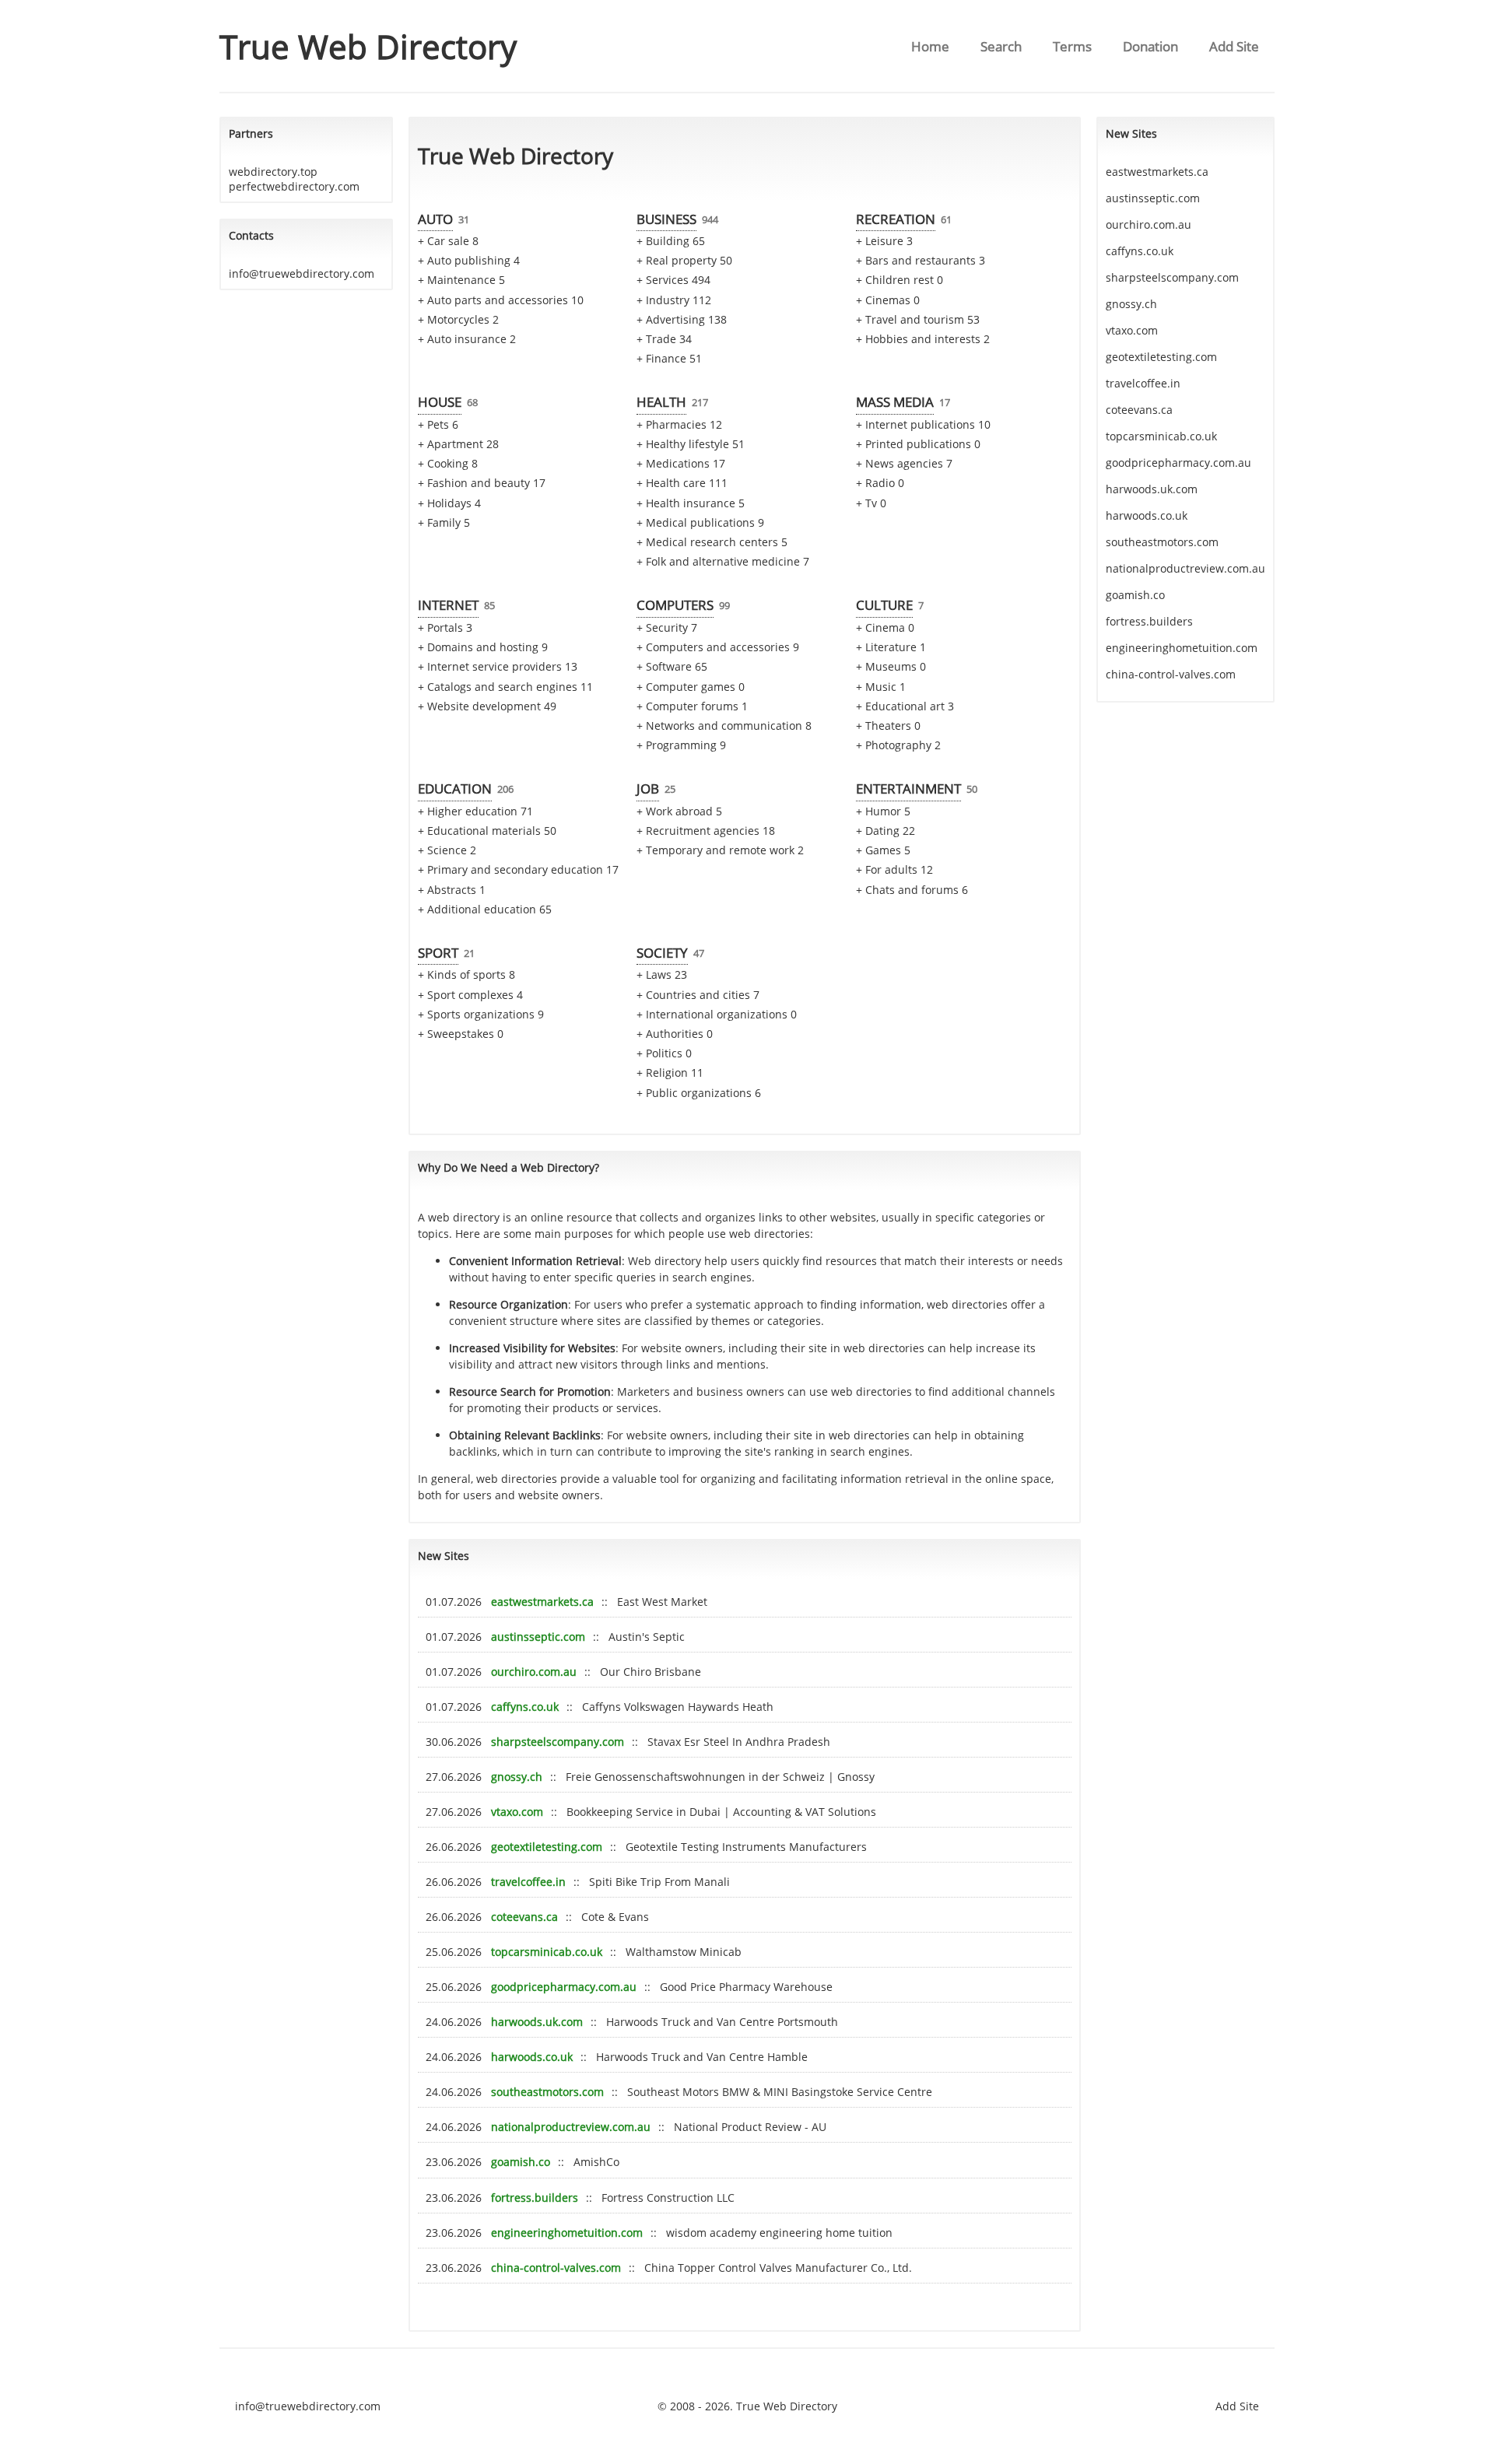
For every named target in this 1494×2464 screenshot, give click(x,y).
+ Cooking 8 (448, 463)
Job (648, 789)
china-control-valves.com (556, 2268)
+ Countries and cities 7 (698, 995)
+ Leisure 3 (884, 241)
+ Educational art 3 (905, 706)
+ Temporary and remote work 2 (720, 850)
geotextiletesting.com (547, 1847)
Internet (448, 605)
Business (666, 219)
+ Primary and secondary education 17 (518, 869)
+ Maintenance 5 (461, 280)
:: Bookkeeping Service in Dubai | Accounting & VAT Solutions (714, 1812)
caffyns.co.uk (525, 1707)
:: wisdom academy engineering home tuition (772, 2233)
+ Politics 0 (664, 1053)
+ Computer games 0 (691, 687)
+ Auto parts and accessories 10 (501, 300)
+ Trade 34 (664, 339)
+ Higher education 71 (475, 811)
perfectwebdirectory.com (294, 186)
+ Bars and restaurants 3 (921, 260)
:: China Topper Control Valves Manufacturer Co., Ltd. (770, 2268)
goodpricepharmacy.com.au (564, 1987)
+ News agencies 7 (904, 463)
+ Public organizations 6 (699, 1093)
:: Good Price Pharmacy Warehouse (738, 1987)
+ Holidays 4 (449, 503)
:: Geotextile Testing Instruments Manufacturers (738, 1847)
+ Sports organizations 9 (481, 1014)
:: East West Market (654, 1602)
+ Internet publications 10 (923, 424)
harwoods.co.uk (532, 2057)
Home (930, 46)
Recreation (896, 219)
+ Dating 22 (886, 831)
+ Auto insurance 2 (467, 339)
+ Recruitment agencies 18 (706, 831)
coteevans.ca (524, 1917)
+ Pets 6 (438, 424)
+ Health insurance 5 (691, 503)
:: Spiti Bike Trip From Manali (652, 1882)
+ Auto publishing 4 (469, 260)
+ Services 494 (673, 280)
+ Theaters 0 (888, 726)
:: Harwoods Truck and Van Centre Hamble (694, 2057)
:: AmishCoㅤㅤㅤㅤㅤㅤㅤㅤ (589, 2162)
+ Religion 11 (670, 1073)
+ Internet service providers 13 (498, 666)
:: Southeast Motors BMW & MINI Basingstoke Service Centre (772, 2092)
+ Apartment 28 (458, 444)
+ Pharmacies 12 (679, 424)
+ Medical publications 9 (700, 522)
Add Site (1234, 46)
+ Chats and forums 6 (912, 890)
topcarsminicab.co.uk (547, 1952)
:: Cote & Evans (607, 1917)
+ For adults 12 (894, 869)
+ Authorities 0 (675, 1034)
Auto (435, 219)
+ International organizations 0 (717, 1014)
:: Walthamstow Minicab (676, 1952)
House (440, 402)
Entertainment (908, 789)
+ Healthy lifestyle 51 (691, 444)
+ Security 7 (667, 627)
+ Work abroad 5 (679, 811)
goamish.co (521, 2162)
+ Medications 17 (681, 463)
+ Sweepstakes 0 (461, 1034)
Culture (884, 605)
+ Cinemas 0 (888, 300)
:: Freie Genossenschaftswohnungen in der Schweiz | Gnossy (712, 1777)
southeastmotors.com (547, 2092)
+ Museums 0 (891, 666)
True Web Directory (368, 46)
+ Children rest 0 (900, 280)
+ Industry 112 (674, 300)
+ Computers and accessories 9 (718, 647)
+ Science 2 (447, 850)
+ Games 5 (883, 850)
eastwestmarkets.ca (542, 1602)
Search (1001, 46)
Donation (1150, 46)
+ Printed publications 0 (918, 444)
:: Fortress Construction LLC (660, 2198)
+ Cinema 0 (885, 627)
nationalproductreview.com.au (571, 2127)
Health (661, 402)
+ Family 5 (444, 522)
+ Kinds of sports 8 (466, 974)
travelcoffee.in (528, 1882)
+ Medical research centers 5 (712, 542)
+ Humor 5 (883, 811)
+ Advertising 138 (682, 319)
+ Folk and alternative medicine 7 (723, 561)
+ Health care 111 (682, 483)
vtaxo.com (517, 1812)
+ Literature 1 (891, 647)
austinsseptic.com (538, 1637)
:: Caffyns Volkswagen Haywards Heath (670, 1707)
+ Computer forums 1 (692, 706)
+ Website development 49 (487, 706)
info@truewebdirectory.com (302, 273)
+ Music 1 (881, 687)
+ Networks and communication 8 (724, 726)
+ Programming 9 (681, 745)
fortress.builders (535, 2198)
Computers (675, 605)
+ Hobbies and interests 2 (923, 339)
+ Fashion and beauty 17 (482, 483)
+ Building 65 (671, 241)
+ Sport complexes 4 (470, 995)
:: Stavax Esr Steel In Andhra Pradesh (731, 1742)
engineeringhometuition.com (567, 2233)
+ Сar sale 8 (448, 241)
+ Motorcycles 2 (458, 319)
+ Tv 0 (871, 503)
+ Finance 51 (669, 358)
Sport (438, 953)
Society (662, 953)
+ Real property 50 (684, 260)
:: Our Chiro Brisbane (643, 1672)
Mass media (895, 402)
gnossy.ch (517, 1777)
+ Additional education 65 (485, 909)
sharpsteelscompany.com (558, 1742)
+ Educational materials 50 (487, 831)
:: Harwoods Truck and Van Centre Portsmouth (714, 2022)
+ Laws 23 (662, 974)
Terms (1072, 46)
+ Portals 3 (445, 627)
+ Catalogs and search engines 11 (505, 687)
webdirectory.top (273, 172)
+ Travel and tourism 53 (918, 319)
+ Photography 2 (898, 745)
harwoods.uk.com (537, 2022)
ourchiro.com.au (534, 1672)
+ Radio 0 (880, 483)
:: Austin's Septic (639, 1637)
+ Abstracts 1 (452, 890)
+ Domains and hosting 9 (483, 647)
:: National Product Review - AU (742, 2127)
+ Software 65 (672, 666)
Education (455, 789)
